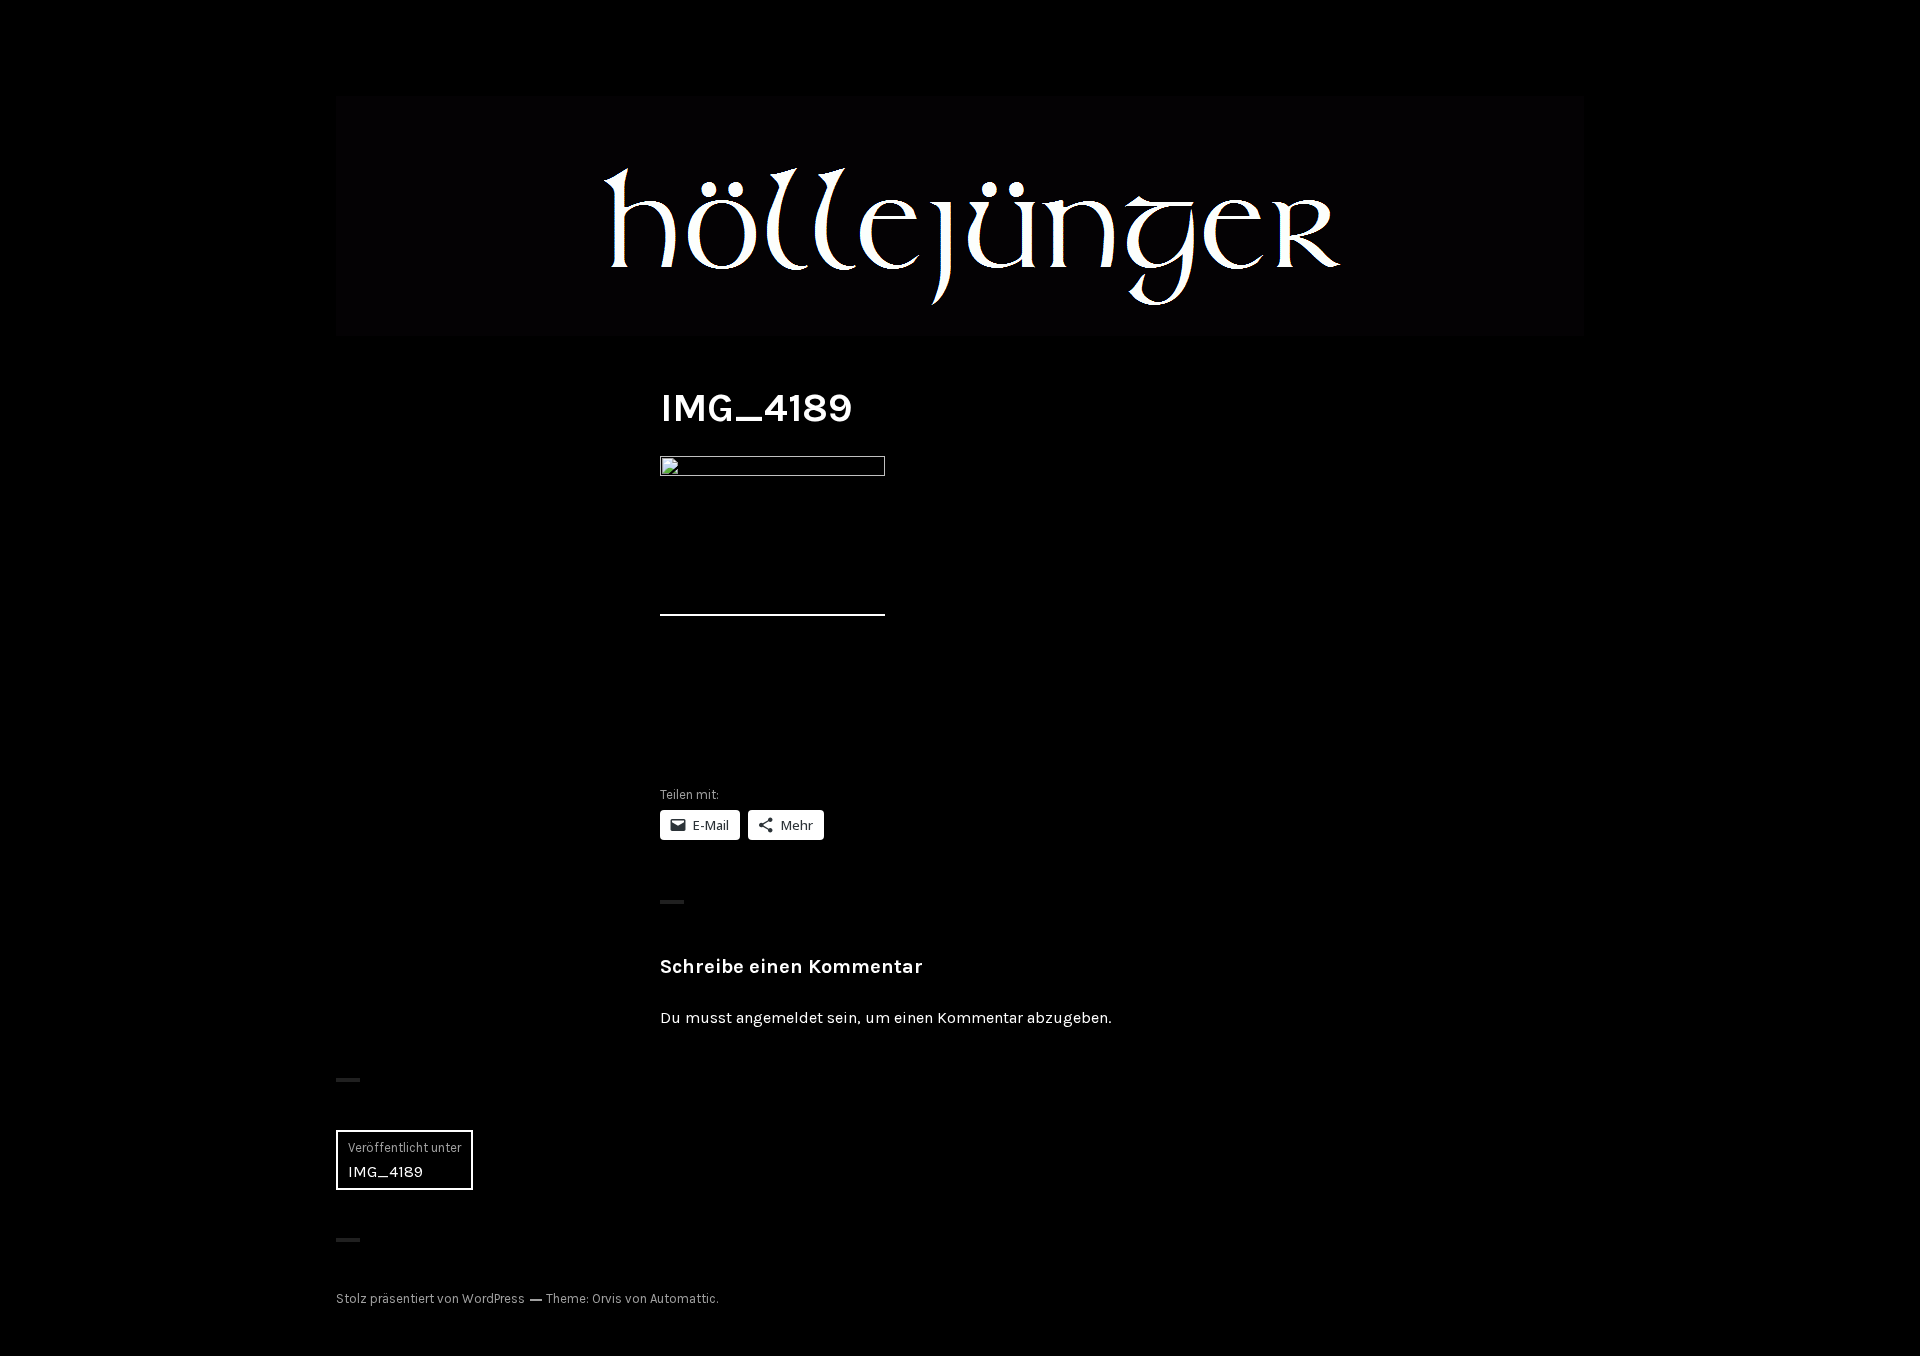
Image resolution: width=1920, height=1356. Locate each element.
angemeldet (779, 1017)
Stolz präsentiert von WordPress (430, 1298)
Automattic (683, 1298)
